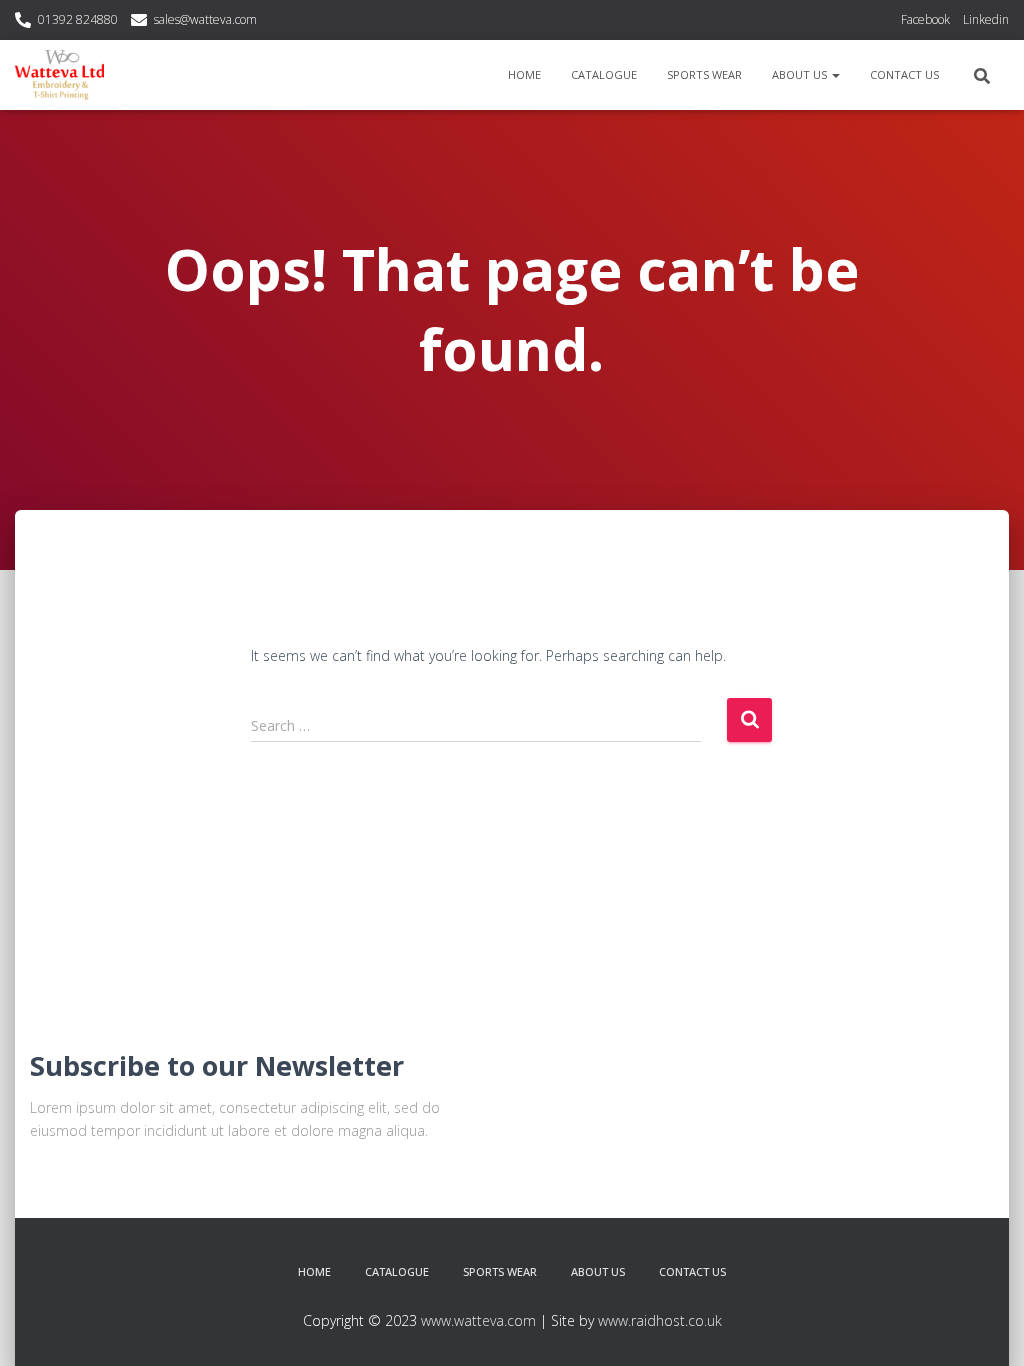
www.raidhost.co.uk (660, 1320)
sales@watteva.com (205, 19)
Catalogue (604, 74)
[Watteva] (59, 75)
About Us (801, 74)
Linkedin (986, 19)
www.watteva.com (478, 1320)
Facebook (925, 19)
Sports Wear (704, 74)
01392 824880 (78, 19)
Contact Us (904, 74)
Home (524, 74)
